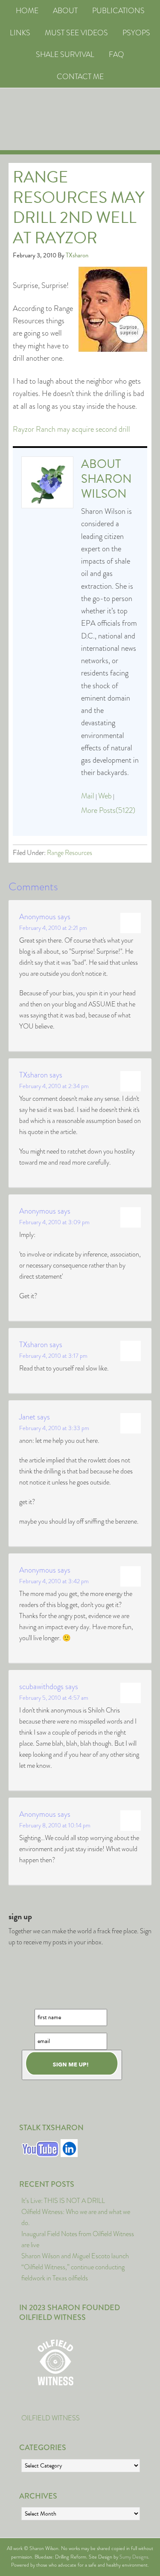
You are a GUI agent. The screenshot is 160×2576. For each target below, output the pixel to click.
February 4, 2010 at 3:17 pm (53, 1356)
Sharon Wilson (106, 486)
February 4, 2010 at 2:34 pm (54, 1086)
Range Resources (70, 853)
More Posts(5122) (108, 810)
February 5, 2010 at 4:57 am (54, 1698)
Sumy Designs (134, 2557)
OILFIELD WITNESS (51, 2418)
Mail (88, 796)
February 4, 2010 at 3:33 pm (54, 1428)
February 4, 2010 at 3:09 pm (54, 1222)
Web (105, 796)
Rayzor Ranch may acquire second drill (71, 429)
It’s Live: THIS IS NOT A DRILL (63, 2201)
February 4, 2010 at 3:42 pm (54, 1581)
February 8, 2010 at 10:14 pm (55, 1825)
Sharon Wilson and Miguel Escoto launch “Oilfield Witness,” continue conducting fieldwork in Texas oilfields (75, 2267)
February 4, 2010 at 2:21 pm (53, 928)
